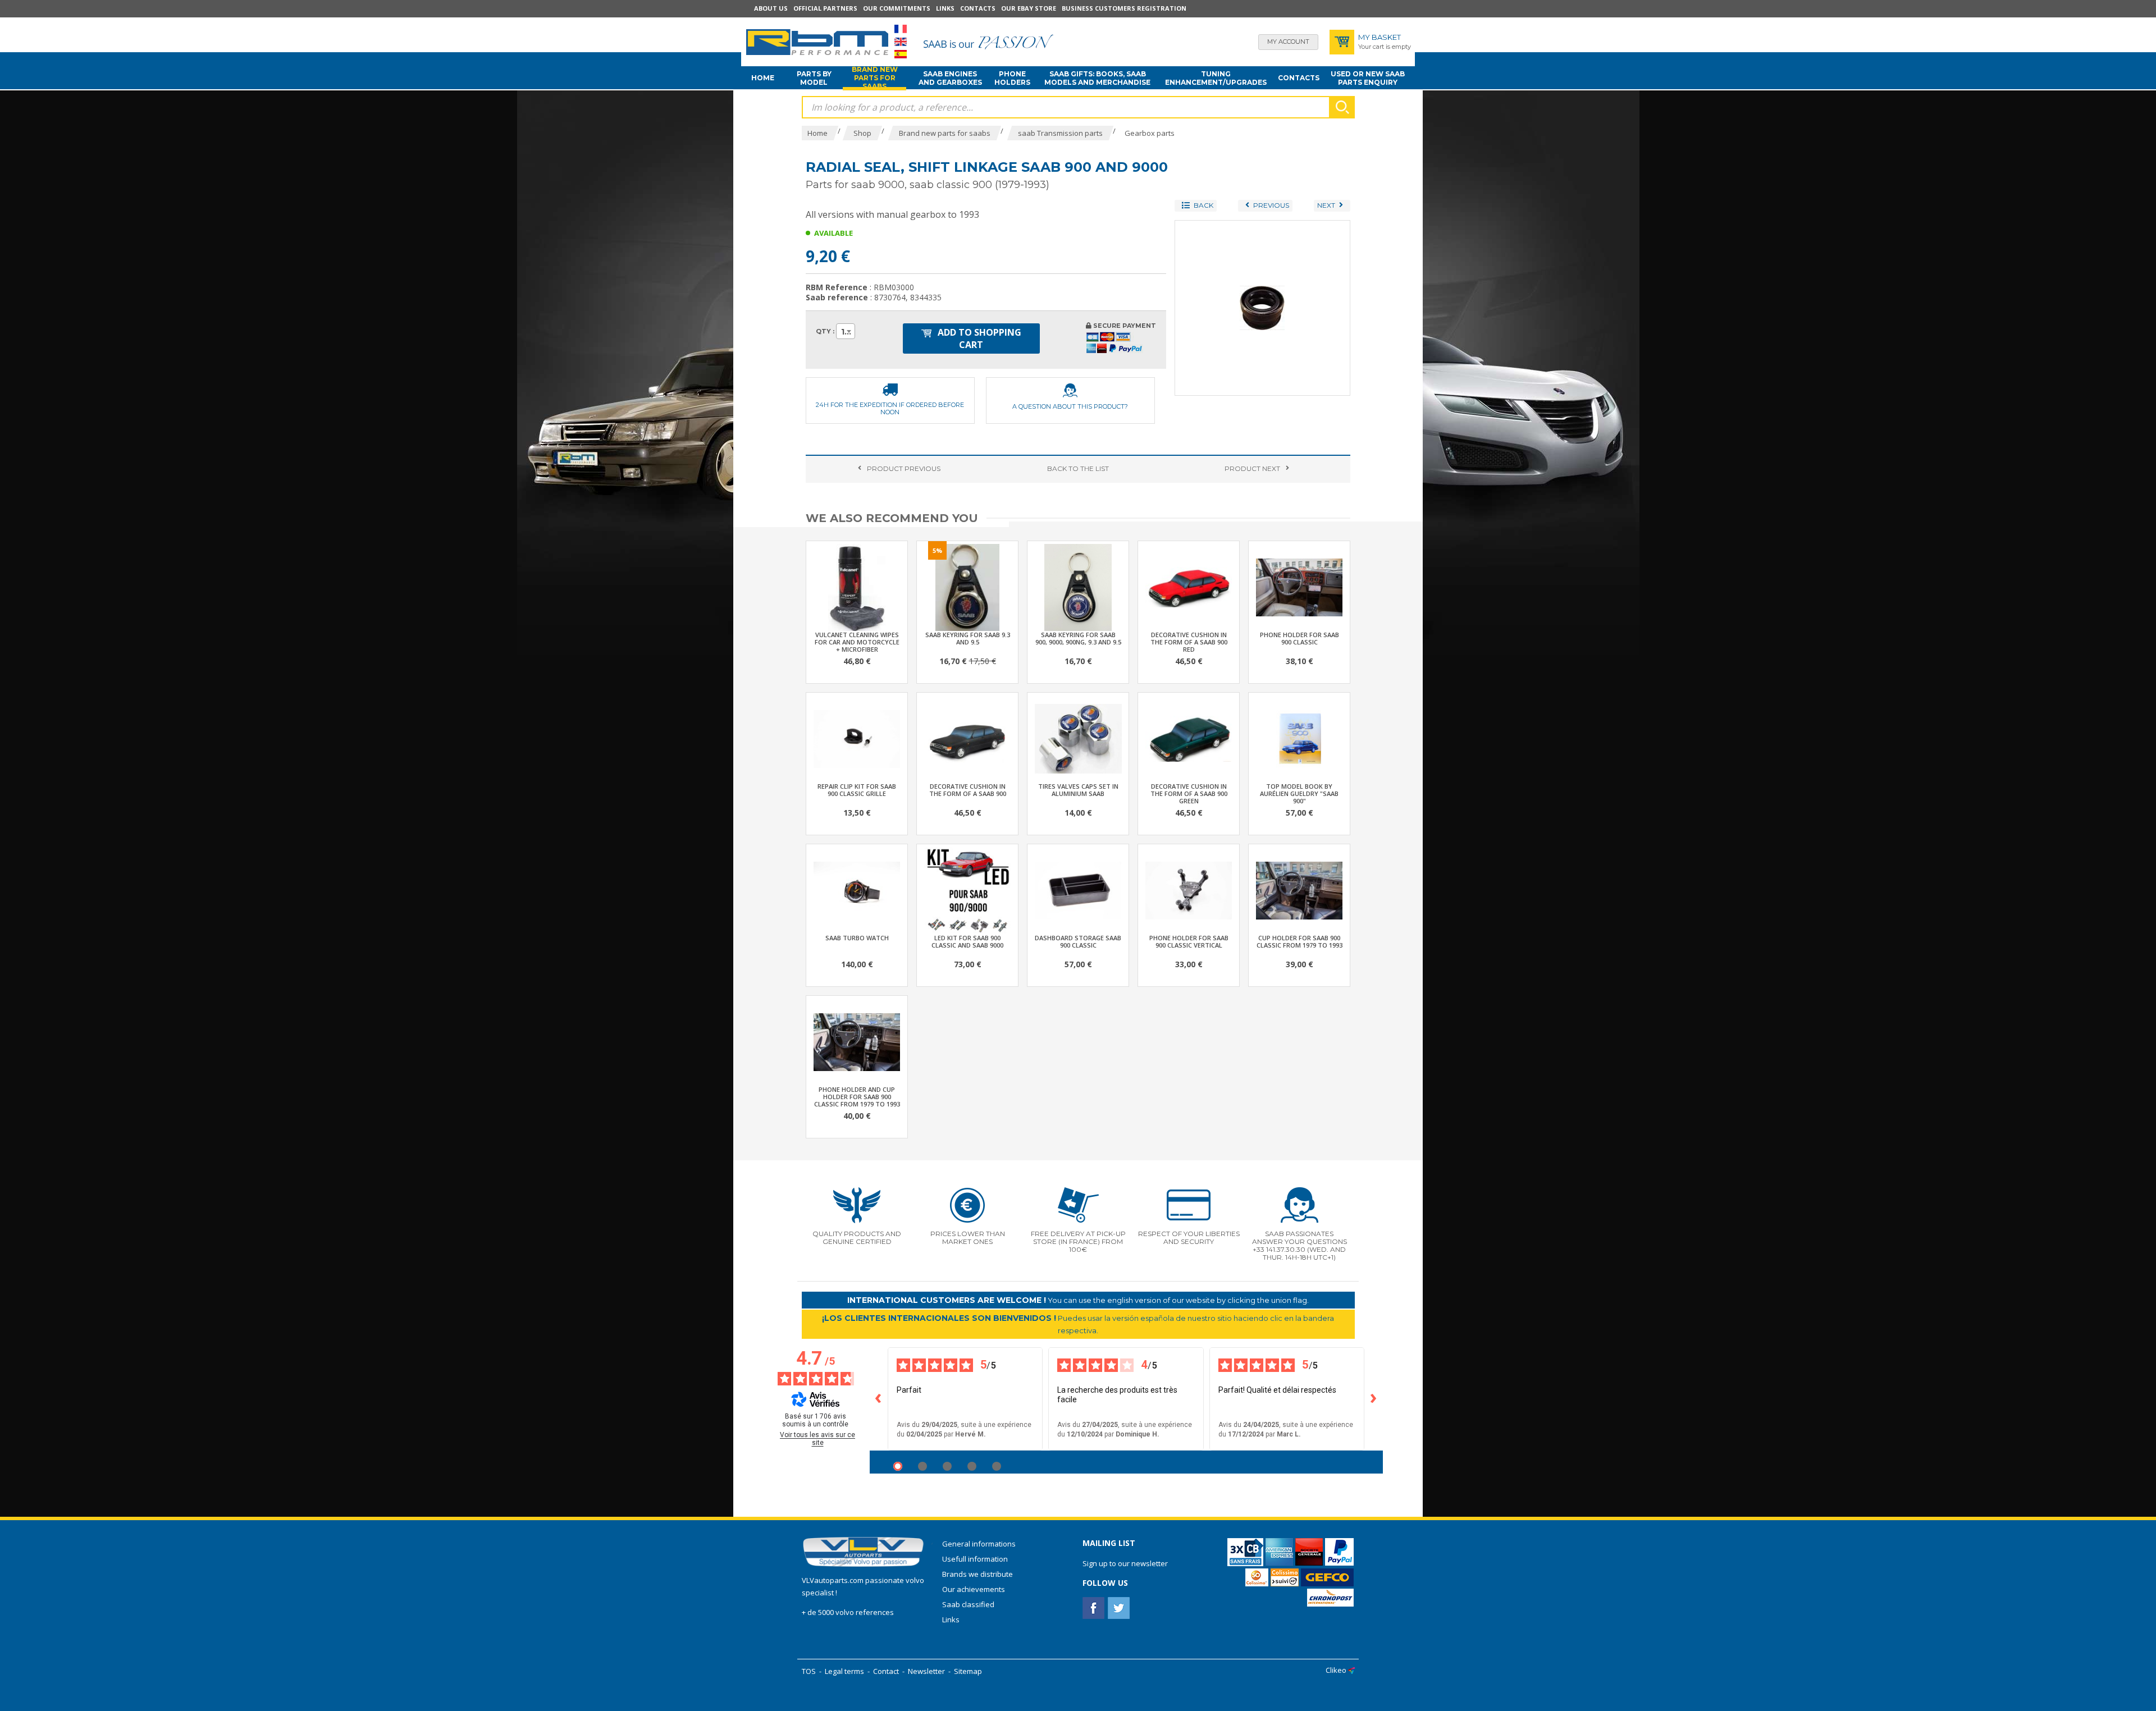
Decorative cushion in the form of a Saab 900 (968, 790)
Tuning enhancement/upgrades (1216, 78)
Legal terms (844, 1671)
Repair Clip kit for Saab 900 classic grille (857, 790)
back (1078, 468)
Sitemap (968, 1671)
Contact (886, 1671)
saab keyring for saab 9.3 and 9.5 (968, 638)
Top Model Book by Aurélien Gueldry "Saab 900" (1299, 793)
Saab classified (968, 1604)
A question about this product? (1070, 406)
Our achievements (974, 1589)
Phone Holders (1012, 78)
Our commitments (897, 8)
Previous (904, 468)
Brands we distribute (977, 1574)
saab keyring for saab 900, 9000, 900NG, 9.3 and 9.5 (1078, 638)
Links (945, 8)
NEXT (1252, 468)
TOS (809, 1671)
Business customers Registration (1124, 8)
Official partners (825, 8)
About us (771, 8)
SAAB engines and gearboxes (950, 78)
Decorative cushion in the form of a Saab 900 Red (1189, 642)
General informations (979, 1544)
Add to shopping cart (978, 338)
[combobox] (846, 331)
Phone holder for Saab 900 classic (1299, 638)
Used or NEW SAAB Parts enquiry (1368, 78)
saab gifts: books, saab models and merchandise (1097, 78)
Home (763, 78)
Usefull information (975, 1559)
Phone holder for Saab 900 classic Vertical (1189, 941)
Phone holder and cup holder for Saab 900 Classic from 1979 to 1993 (857, 1097)
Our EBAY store (1029, 8)
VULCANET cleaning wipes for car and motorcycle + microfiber (857, 642)
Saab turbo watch (857, 938)
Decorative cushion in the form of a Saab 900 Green (1189, 793)
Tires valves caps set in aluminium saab (1078, 790)
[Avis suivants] (1374, 1399)
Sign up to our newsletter (1125, 1563)
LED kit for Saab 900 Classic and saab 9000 (967, 941)
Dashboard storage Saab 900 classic (1078, 941)
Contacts (978, 8)
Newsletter (926, 1671)
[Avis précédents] (879, 1399)
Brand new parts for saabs (875, 78)
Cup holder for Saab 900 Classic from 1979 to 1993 (1299, 941)
